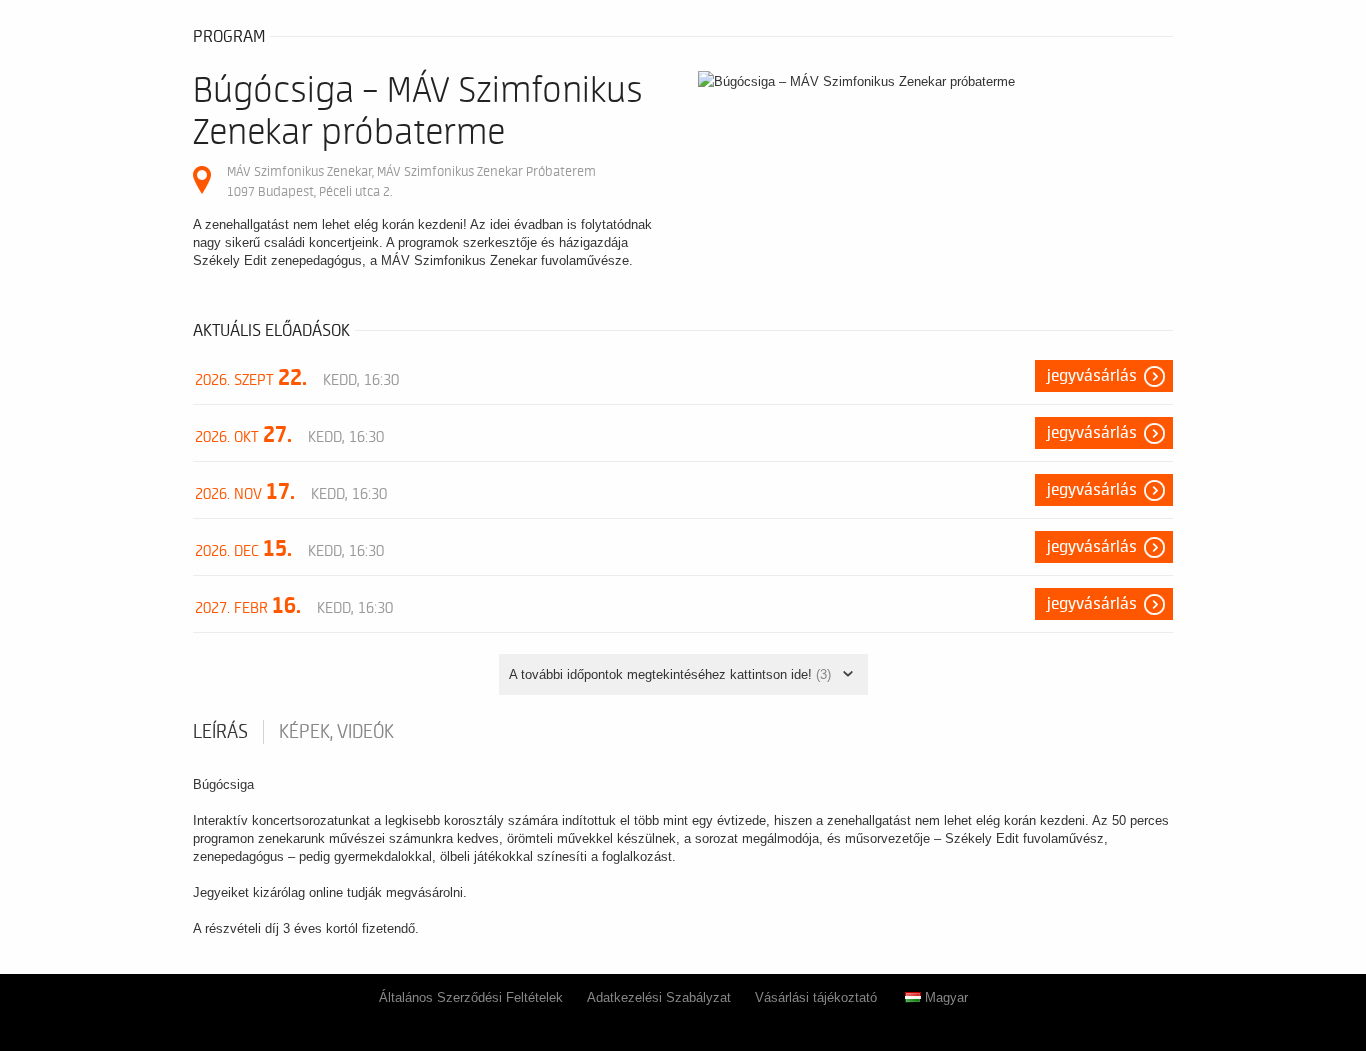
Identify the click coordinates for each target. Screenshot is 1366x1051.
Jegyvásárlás (1092, 376)
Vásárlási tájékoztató (816, 997)
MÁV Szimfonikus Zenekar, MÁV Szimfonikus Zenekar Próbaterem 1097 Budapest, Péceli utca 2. (411, 181)
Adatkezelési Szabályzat (659, 997)
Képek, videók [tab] (336, 732)
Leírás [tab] (220, 732)
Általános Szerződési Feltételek (471, 997)
